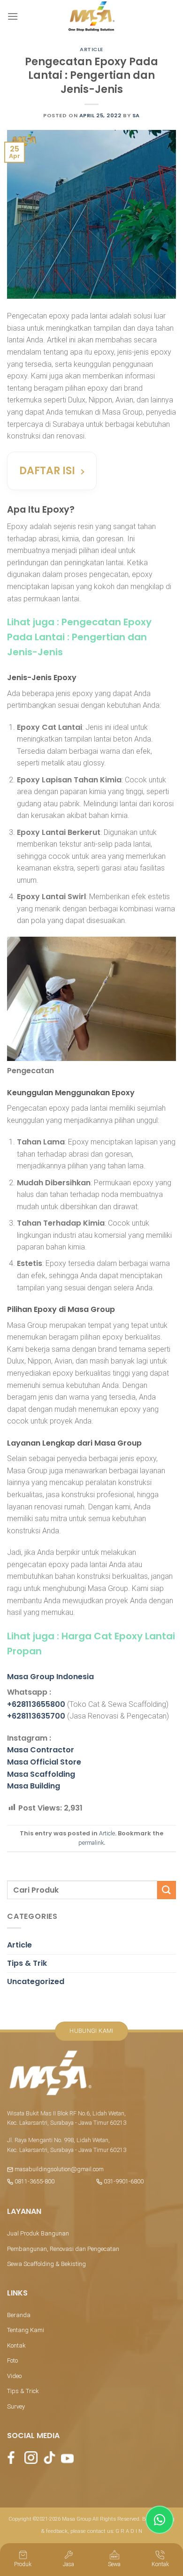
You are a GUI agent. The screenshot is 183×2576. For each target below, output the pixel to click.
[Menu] (13, 16)
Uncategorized (36, 1981)
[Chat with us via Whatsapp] (160, 2520)
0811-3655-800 (34, 2181)
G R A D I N (129, 2531)
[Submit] (167, 1890)
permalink (91, 1843)
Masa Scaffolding (41, 1774)
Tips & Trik (27, 1963)
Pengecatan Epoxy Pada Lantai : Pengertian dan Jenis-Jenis (79, 637)
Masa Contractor (41, 1750)
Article (91, 49)
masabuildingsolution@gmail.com (59, 2169)
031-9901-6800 (123, 2181)
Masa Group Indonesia (50, 1677)
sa (136, 115)
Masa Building (34, 1786)
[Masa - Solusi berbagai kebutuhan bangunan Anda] (91, 16)
